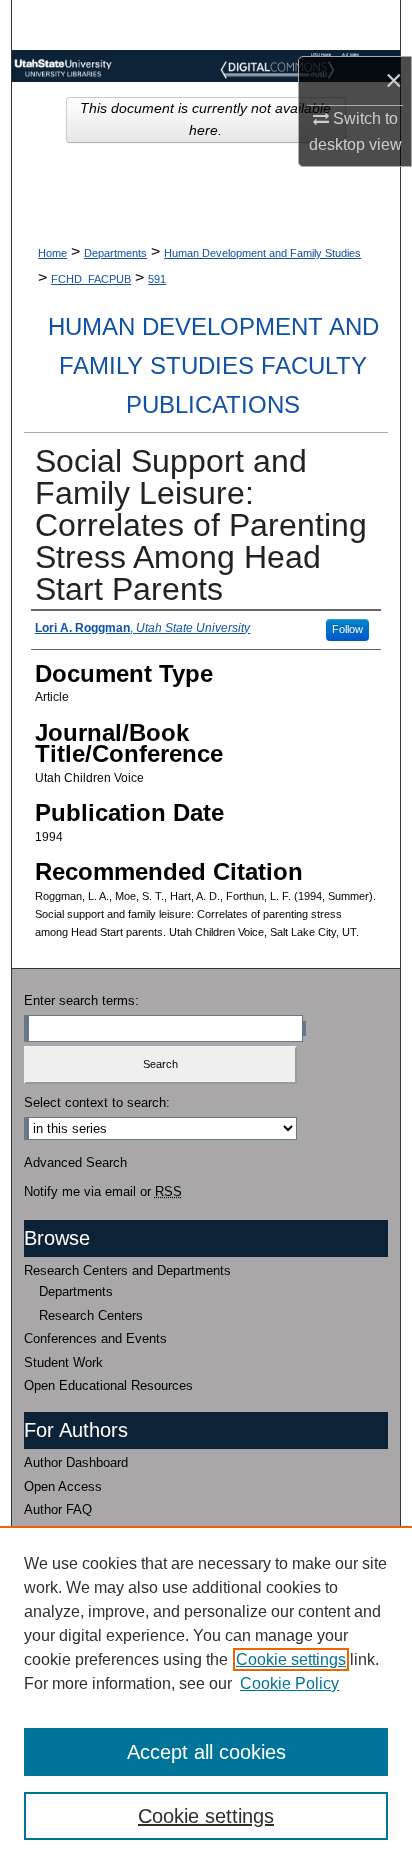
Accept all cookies (206, 1752)
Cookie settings (291, 1659)
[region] (206, 1695)
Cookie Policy (289, 1683)
